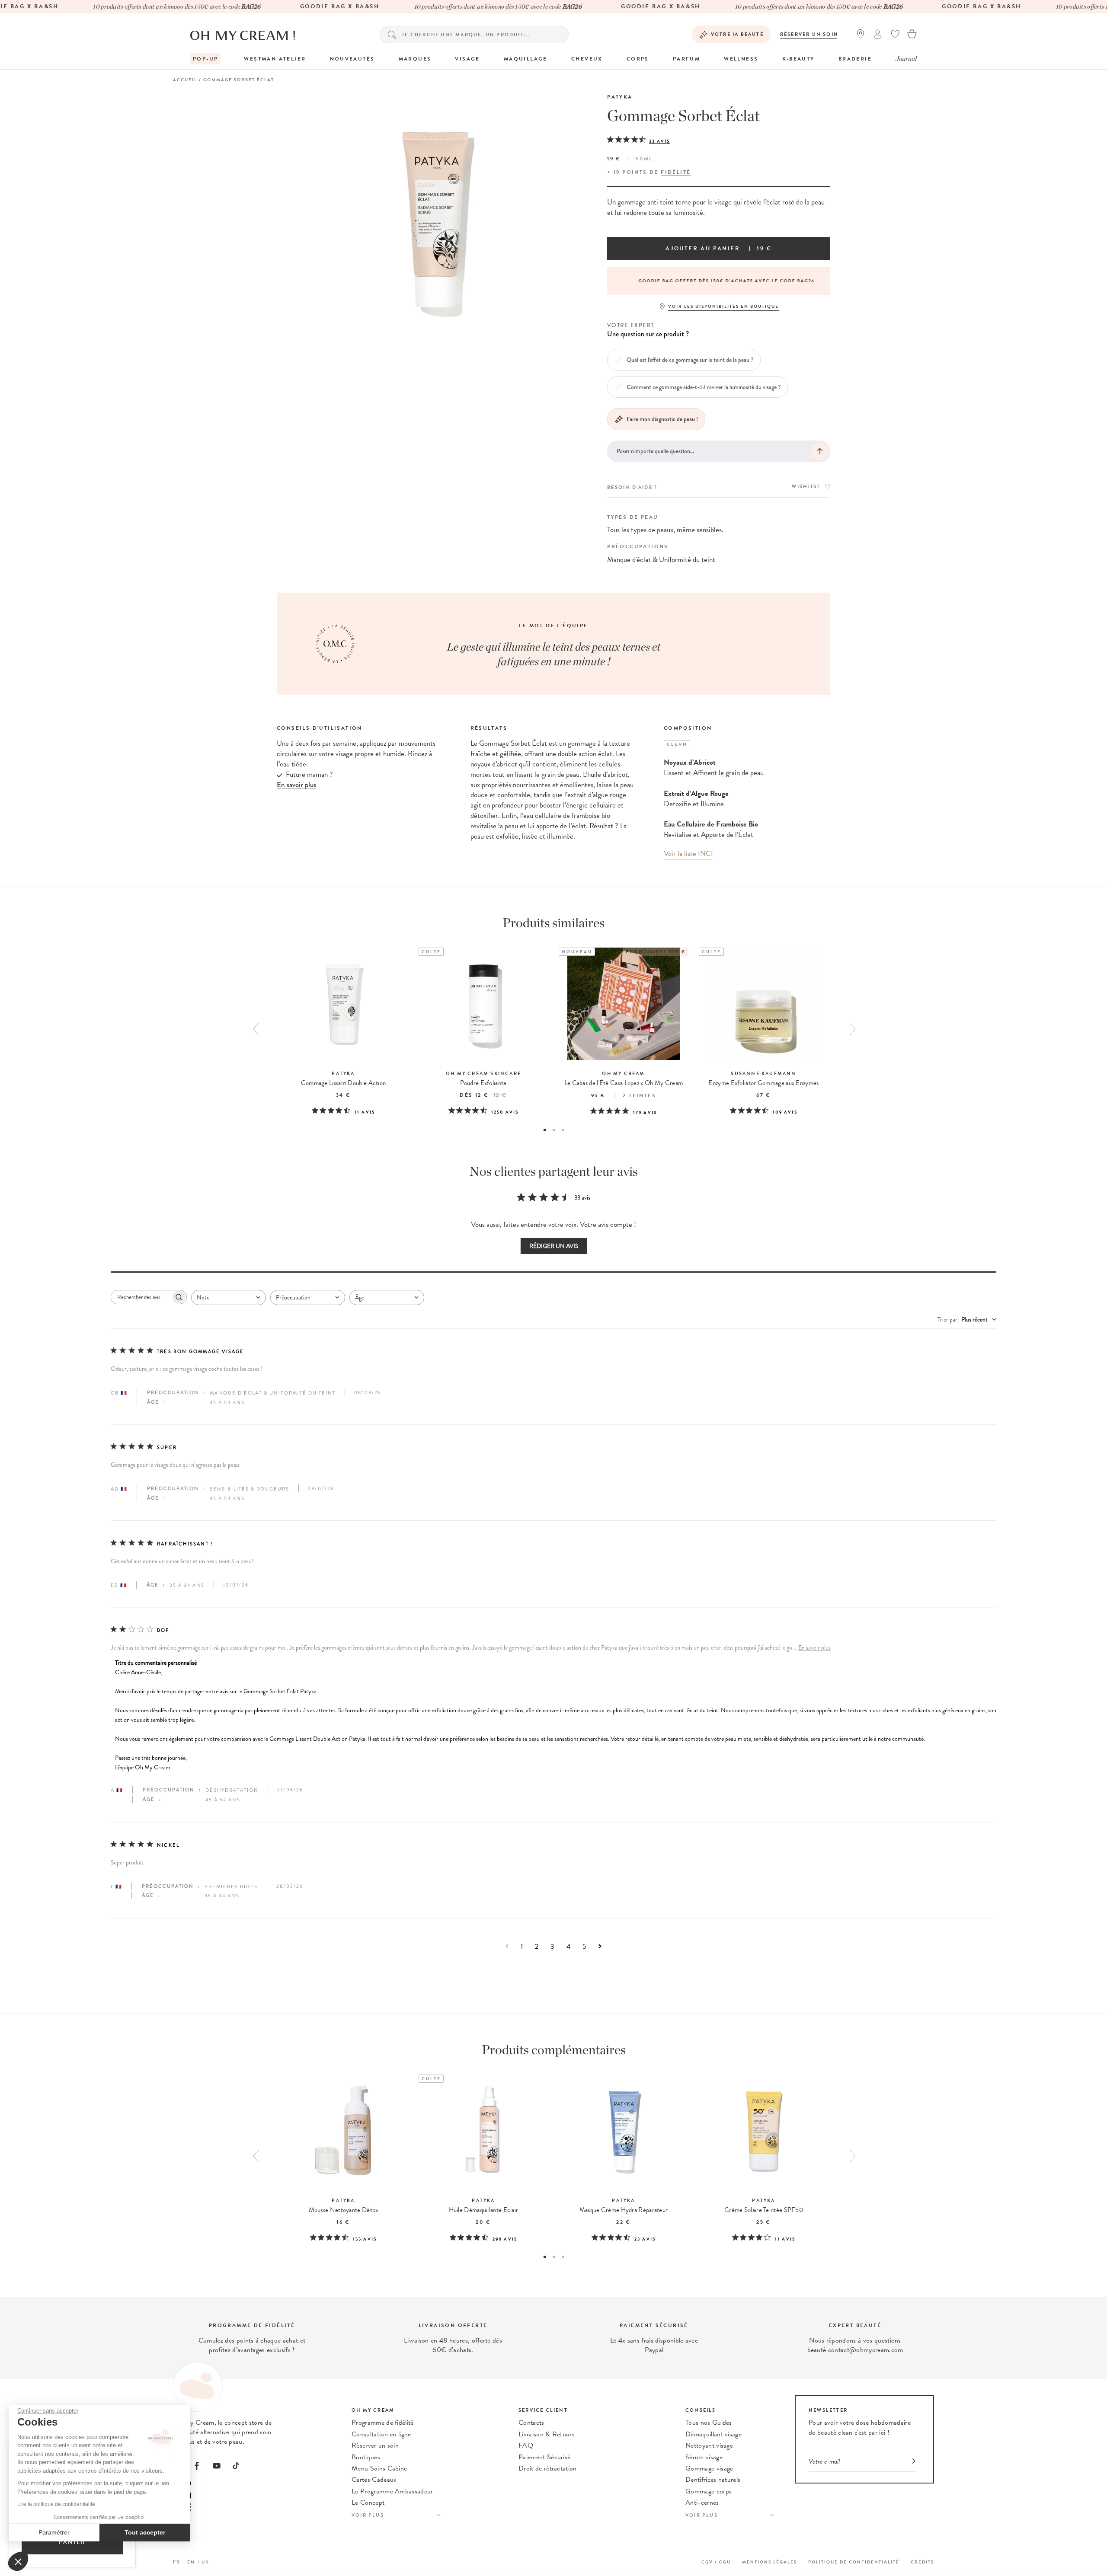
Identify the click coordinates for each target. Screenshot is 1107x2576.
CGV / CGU (716, 2562)
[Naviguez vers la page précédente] (507, 1946)
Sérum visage (704, 2457)
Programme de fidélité (383, 2423)
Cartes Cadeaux (374, 2480)
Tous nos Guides (709, 2423)
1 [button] (545, 1130)
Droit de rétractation (548, 2468)
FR (177, 2562)
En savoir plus (814, 1648)
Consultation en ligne (381, 2434)
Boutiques (366, 2457)
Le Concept (368, 2503)
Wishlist (806, 487)
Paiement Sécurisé (544, 2457)
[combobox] (229, 1298)
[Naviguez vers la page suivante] (600, 1946)
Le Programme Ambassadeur (392, 2491)
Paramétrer (54, 2532)
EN (191, 2562)
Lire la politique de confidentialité (56, 2504)
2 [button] (554, 1130)
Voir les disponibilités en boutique (723, 306)
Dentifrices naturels (713, 2480)
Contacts (531, 2423)
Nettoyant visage (709, 2445)
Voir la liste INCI (688, 854)
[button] (18, 2561)
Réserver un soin (809, 34)
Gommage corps (709, 2491)
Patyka (620, 97)
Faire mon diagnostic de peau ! (662, 419)
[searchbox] (141, 1297)
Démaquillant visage (713, 2434)
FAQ (526, 2445)
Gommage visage (709, 2468)
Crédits (922, 2562)
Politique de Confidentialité (854, 2562)
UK (205, 2562)
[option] (719, 281)
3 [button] (563, 1130)
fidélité (676, 172)
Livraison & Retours (547, 2434)
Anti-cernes (702, 2503)
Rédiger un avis (554, 1246)
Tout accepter (145, 2532)
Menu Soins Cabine (379, 2468)
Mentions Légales (769, 2562)
